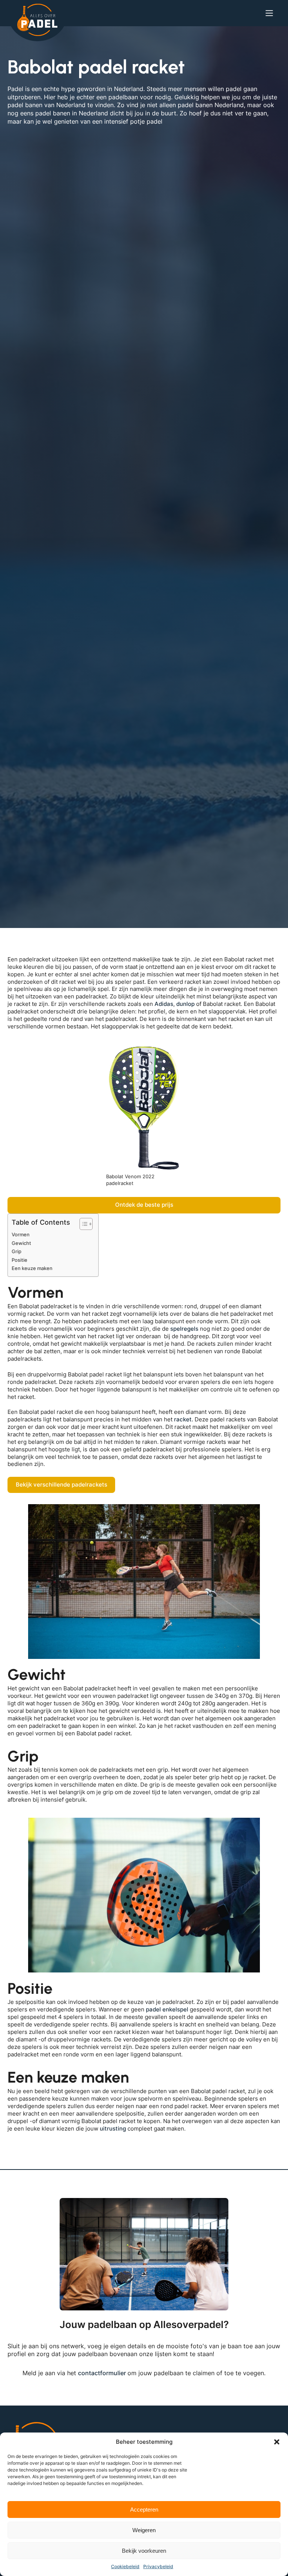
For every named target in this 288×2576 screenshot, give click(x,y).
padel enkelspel (167, 2010)
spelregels (184, 1329)
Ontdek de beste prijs (144, 1205)
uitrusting (113, 2129)
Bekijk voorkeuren (144, 2551)
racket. (184, 1419)
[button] (277, 2442)
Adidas (164, 1004)
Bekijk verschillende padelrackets (61, 1485)
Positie (19, 1260)
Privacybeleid (158, 2566)
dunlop (185, 1004)
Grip (16, 1251)
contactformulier (103, 2373)
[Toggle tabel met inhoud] (82, 1224)
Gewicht (21, 1243)
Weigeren (144, 2530)
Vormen (21, 1234)
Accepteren (144, 2510)
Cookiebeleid (125, 2566)
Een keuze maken (32, 1268)
